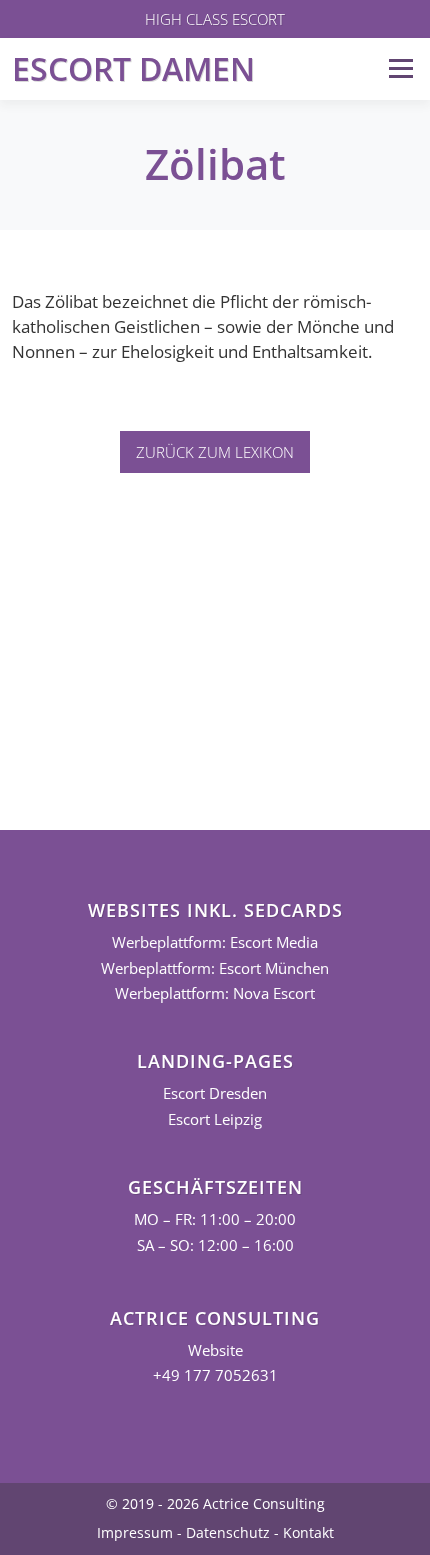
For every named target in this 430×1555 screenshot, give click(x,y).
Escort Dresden (215, 1093)
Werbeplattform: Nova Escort (215, 993)
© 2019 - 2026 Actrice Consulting (215, 1503)
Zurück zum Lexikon (215, 452)
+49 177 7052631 (215, 1375)
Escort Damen (133, 68)
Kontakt (308, 1532)
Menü (400, 68)
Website (215, 1350)
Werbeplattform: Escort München (215, 968)
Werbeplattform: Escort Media (215, 942)
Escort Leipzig (215, 1119)
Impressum (135, 1532)
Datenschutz (228, 1532)
